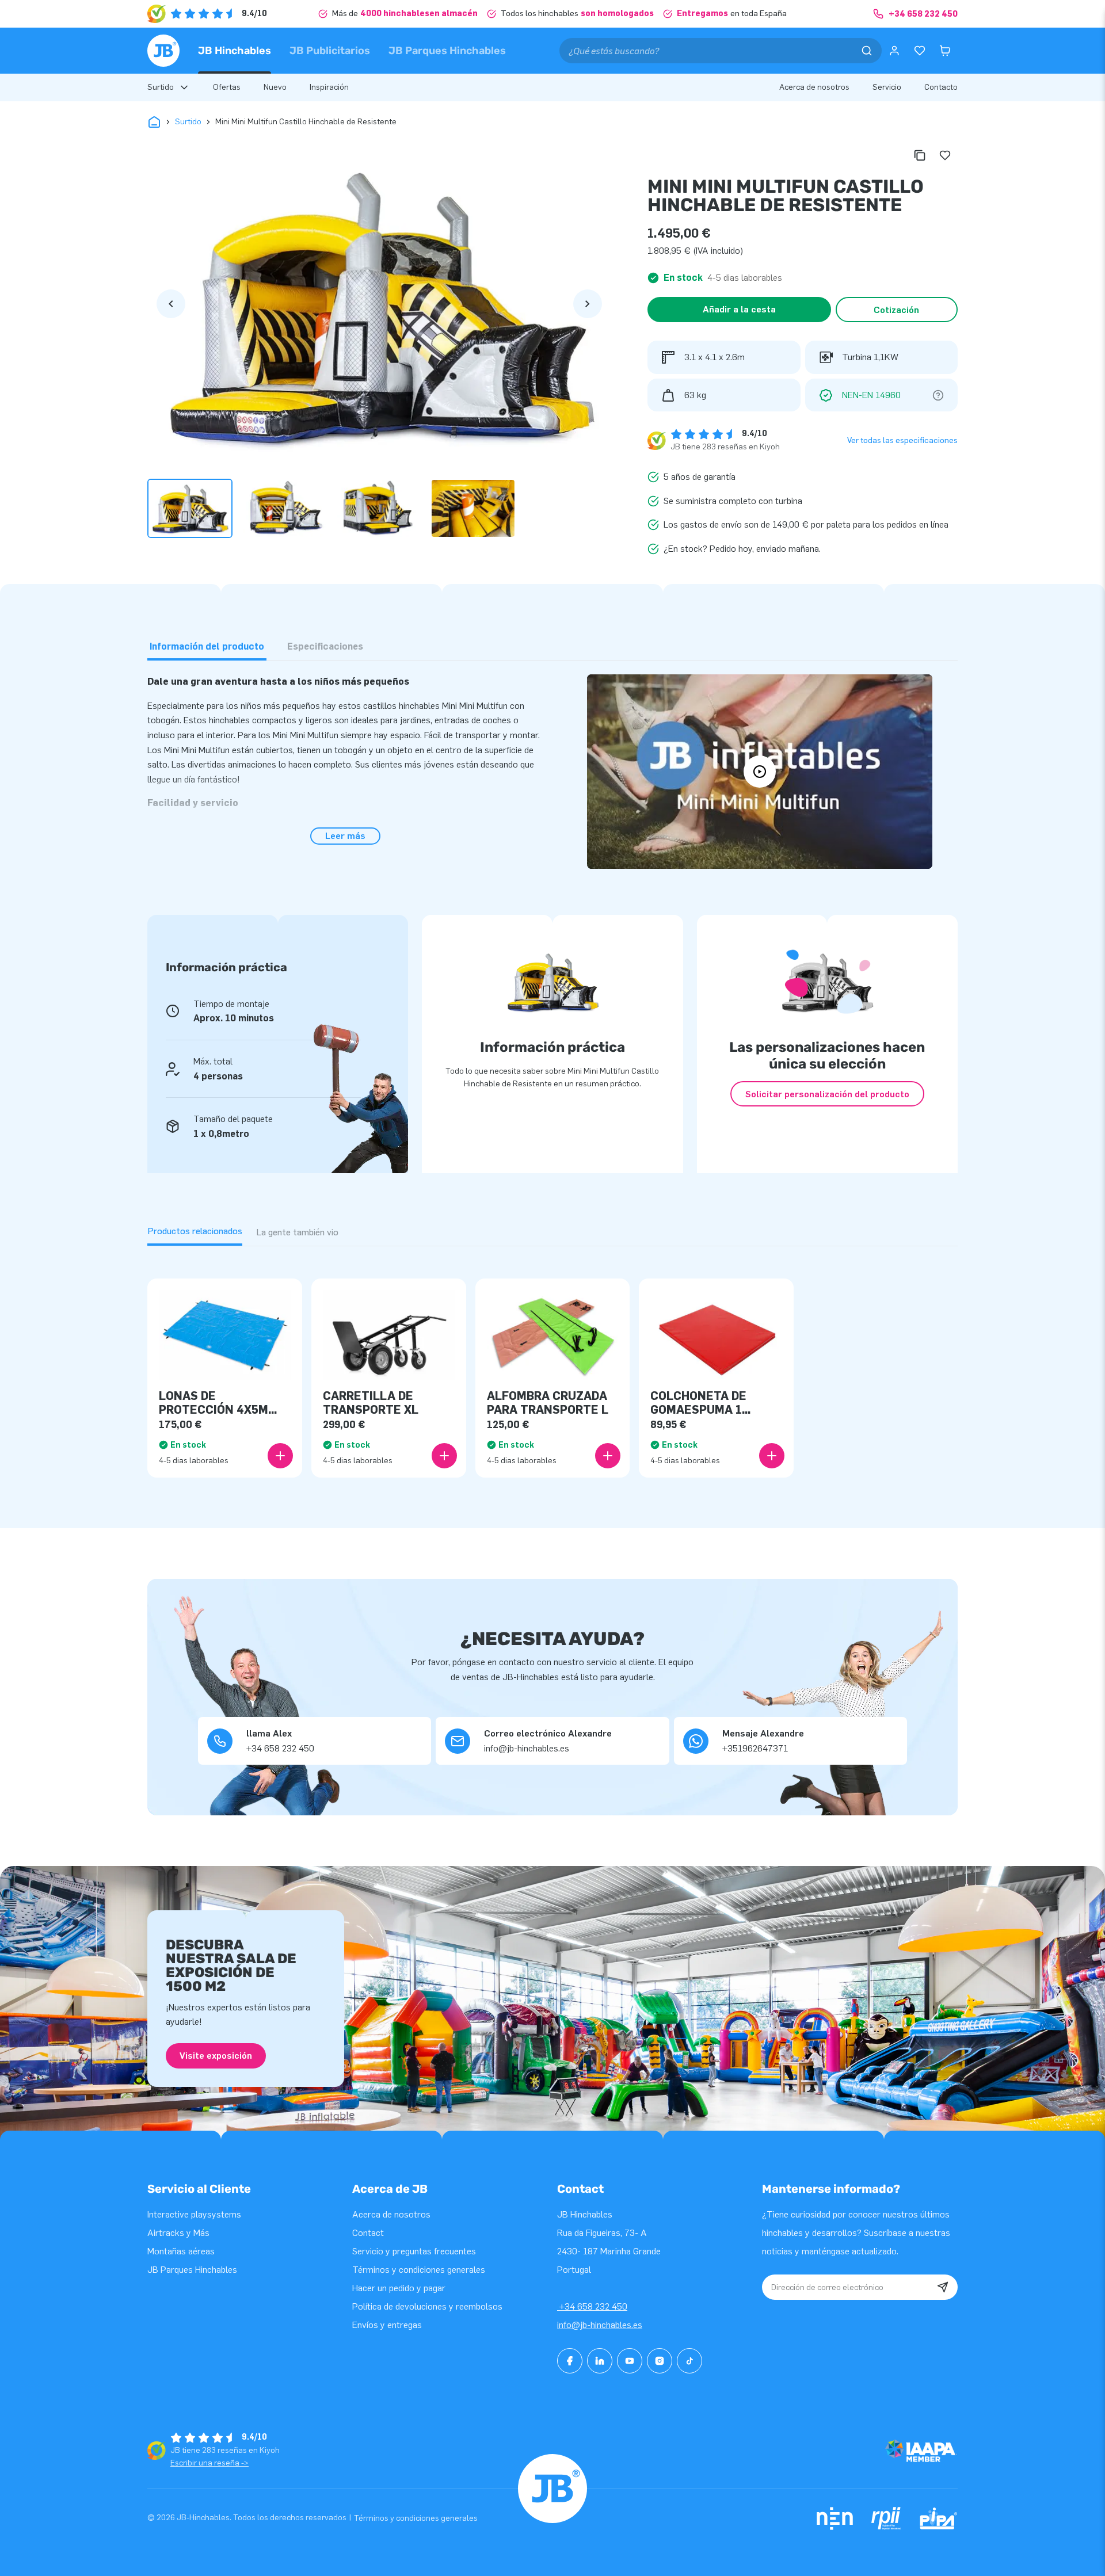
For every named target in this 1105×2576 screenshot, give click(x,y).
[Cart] (945, 51)
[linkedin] (600, 2361)
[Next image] (588, 304)
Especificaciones (325, 646)
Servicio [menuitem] (887, 87)
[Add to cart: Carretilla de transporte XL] (444, 1456)
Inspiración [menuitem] (329, 87)
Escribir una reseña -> (209, 2463)
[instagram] (660, 2361)
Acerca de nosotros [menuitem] (814, 87)
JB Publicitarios (330, 51)
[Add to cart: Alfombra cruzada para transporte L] (608, 1456)
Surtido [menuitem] (161, 87)
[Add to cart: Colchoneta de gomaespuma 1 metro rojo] (772, 1456)
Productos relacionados (195, 1231)
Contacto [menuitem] (941, 87)
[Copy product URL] (920, 155)
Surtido (188, 122)
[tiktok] (689, 2361)
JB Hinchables (235, 51)
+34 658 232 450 (592, 2306)
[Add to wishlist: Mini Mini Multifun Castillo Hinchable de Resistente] (945, 155)
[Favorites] (920, 51)
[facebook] (570, 2361)
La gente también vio (297, 1232)
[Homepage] (163, 51)
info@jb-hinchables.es (600, 2325)
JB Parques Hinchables (447, 51)
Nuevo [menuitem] (275, 87)
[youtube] (630, 2361)
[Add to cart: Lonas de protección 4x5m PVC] (280, 1456)
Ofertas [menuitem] (227, 87)
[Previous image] (171, 304)
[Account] (894, 51)
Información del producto (207, 646)
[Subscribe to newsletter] (943, 2287)
